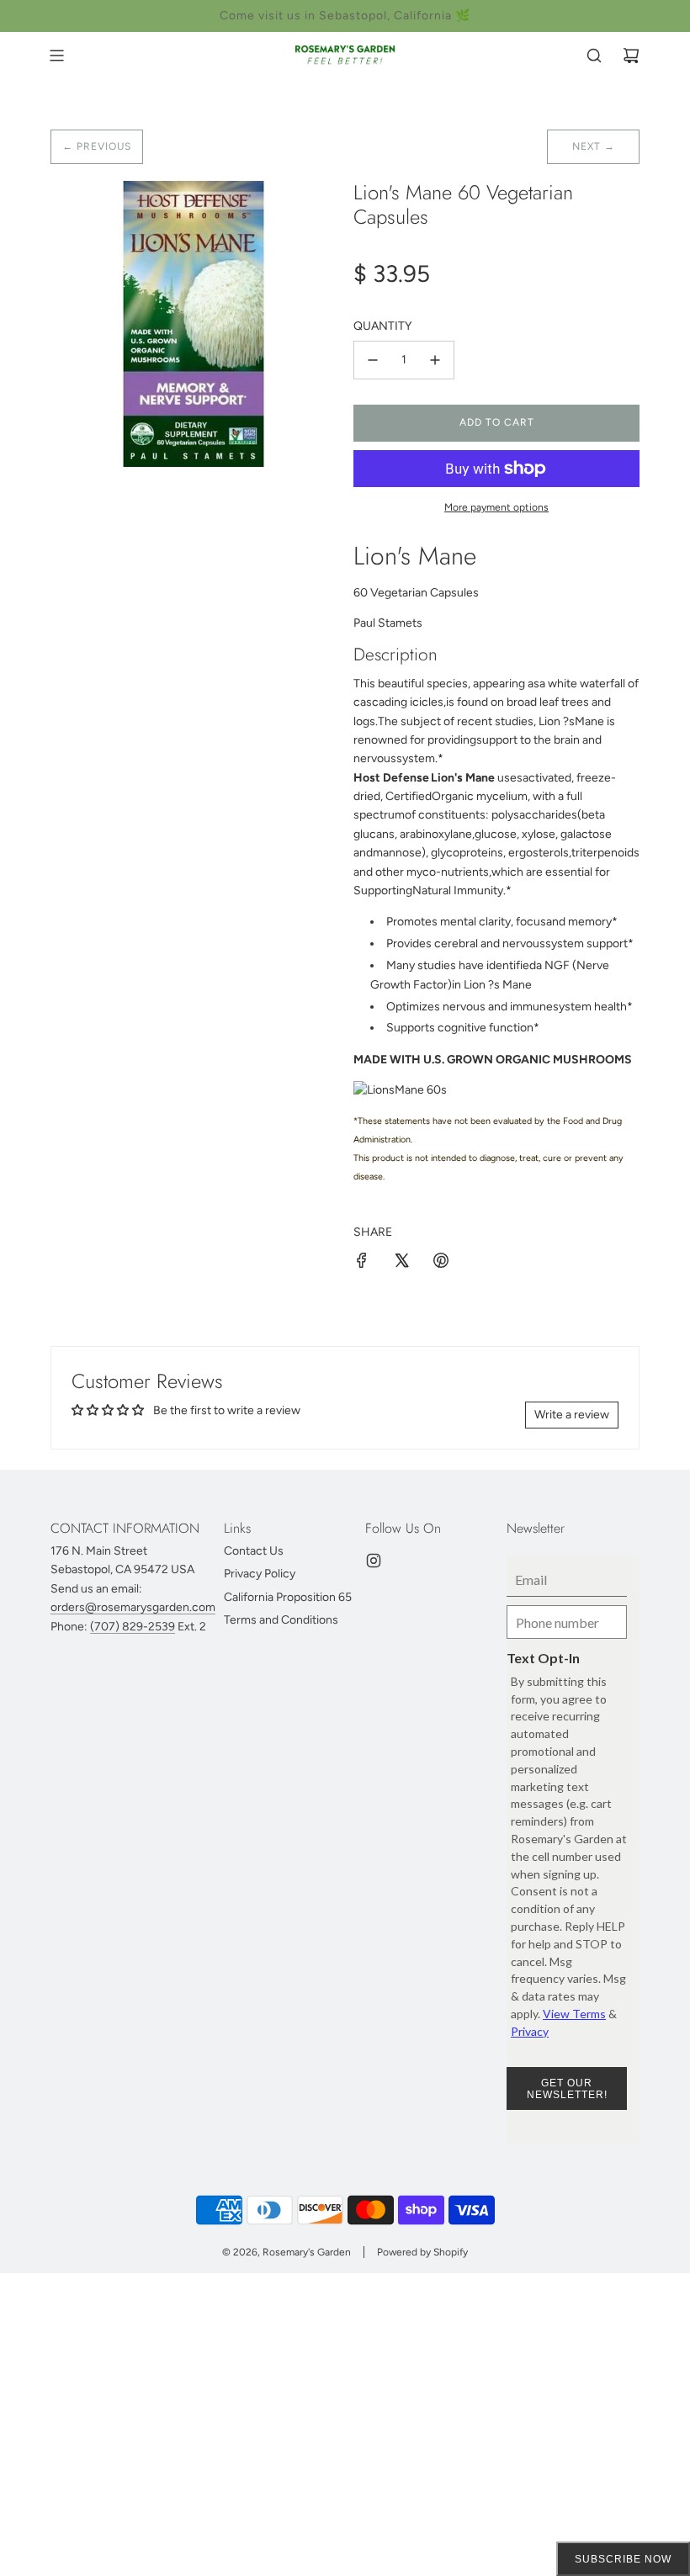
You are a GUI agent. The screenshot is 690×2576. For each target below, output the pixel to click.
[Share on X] (401, 1263)
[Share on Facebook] (362, 1263)
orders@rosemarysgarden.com (133, 1607)
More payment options (496, 507)
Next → (594, 146)
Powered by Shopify (422, 2252)
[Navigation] (56, 56)
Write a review (572, 1415)
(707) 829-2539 (133, 1627)
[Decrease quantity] (373, 360)
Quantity (382, 326)
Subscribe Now (623, 2559)
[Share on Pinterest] (441, 1263)
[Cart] (631, 56)
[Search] (594, 56)
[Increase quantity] (435, 360)
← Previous (97, 146)
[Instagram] (374, 1561)
